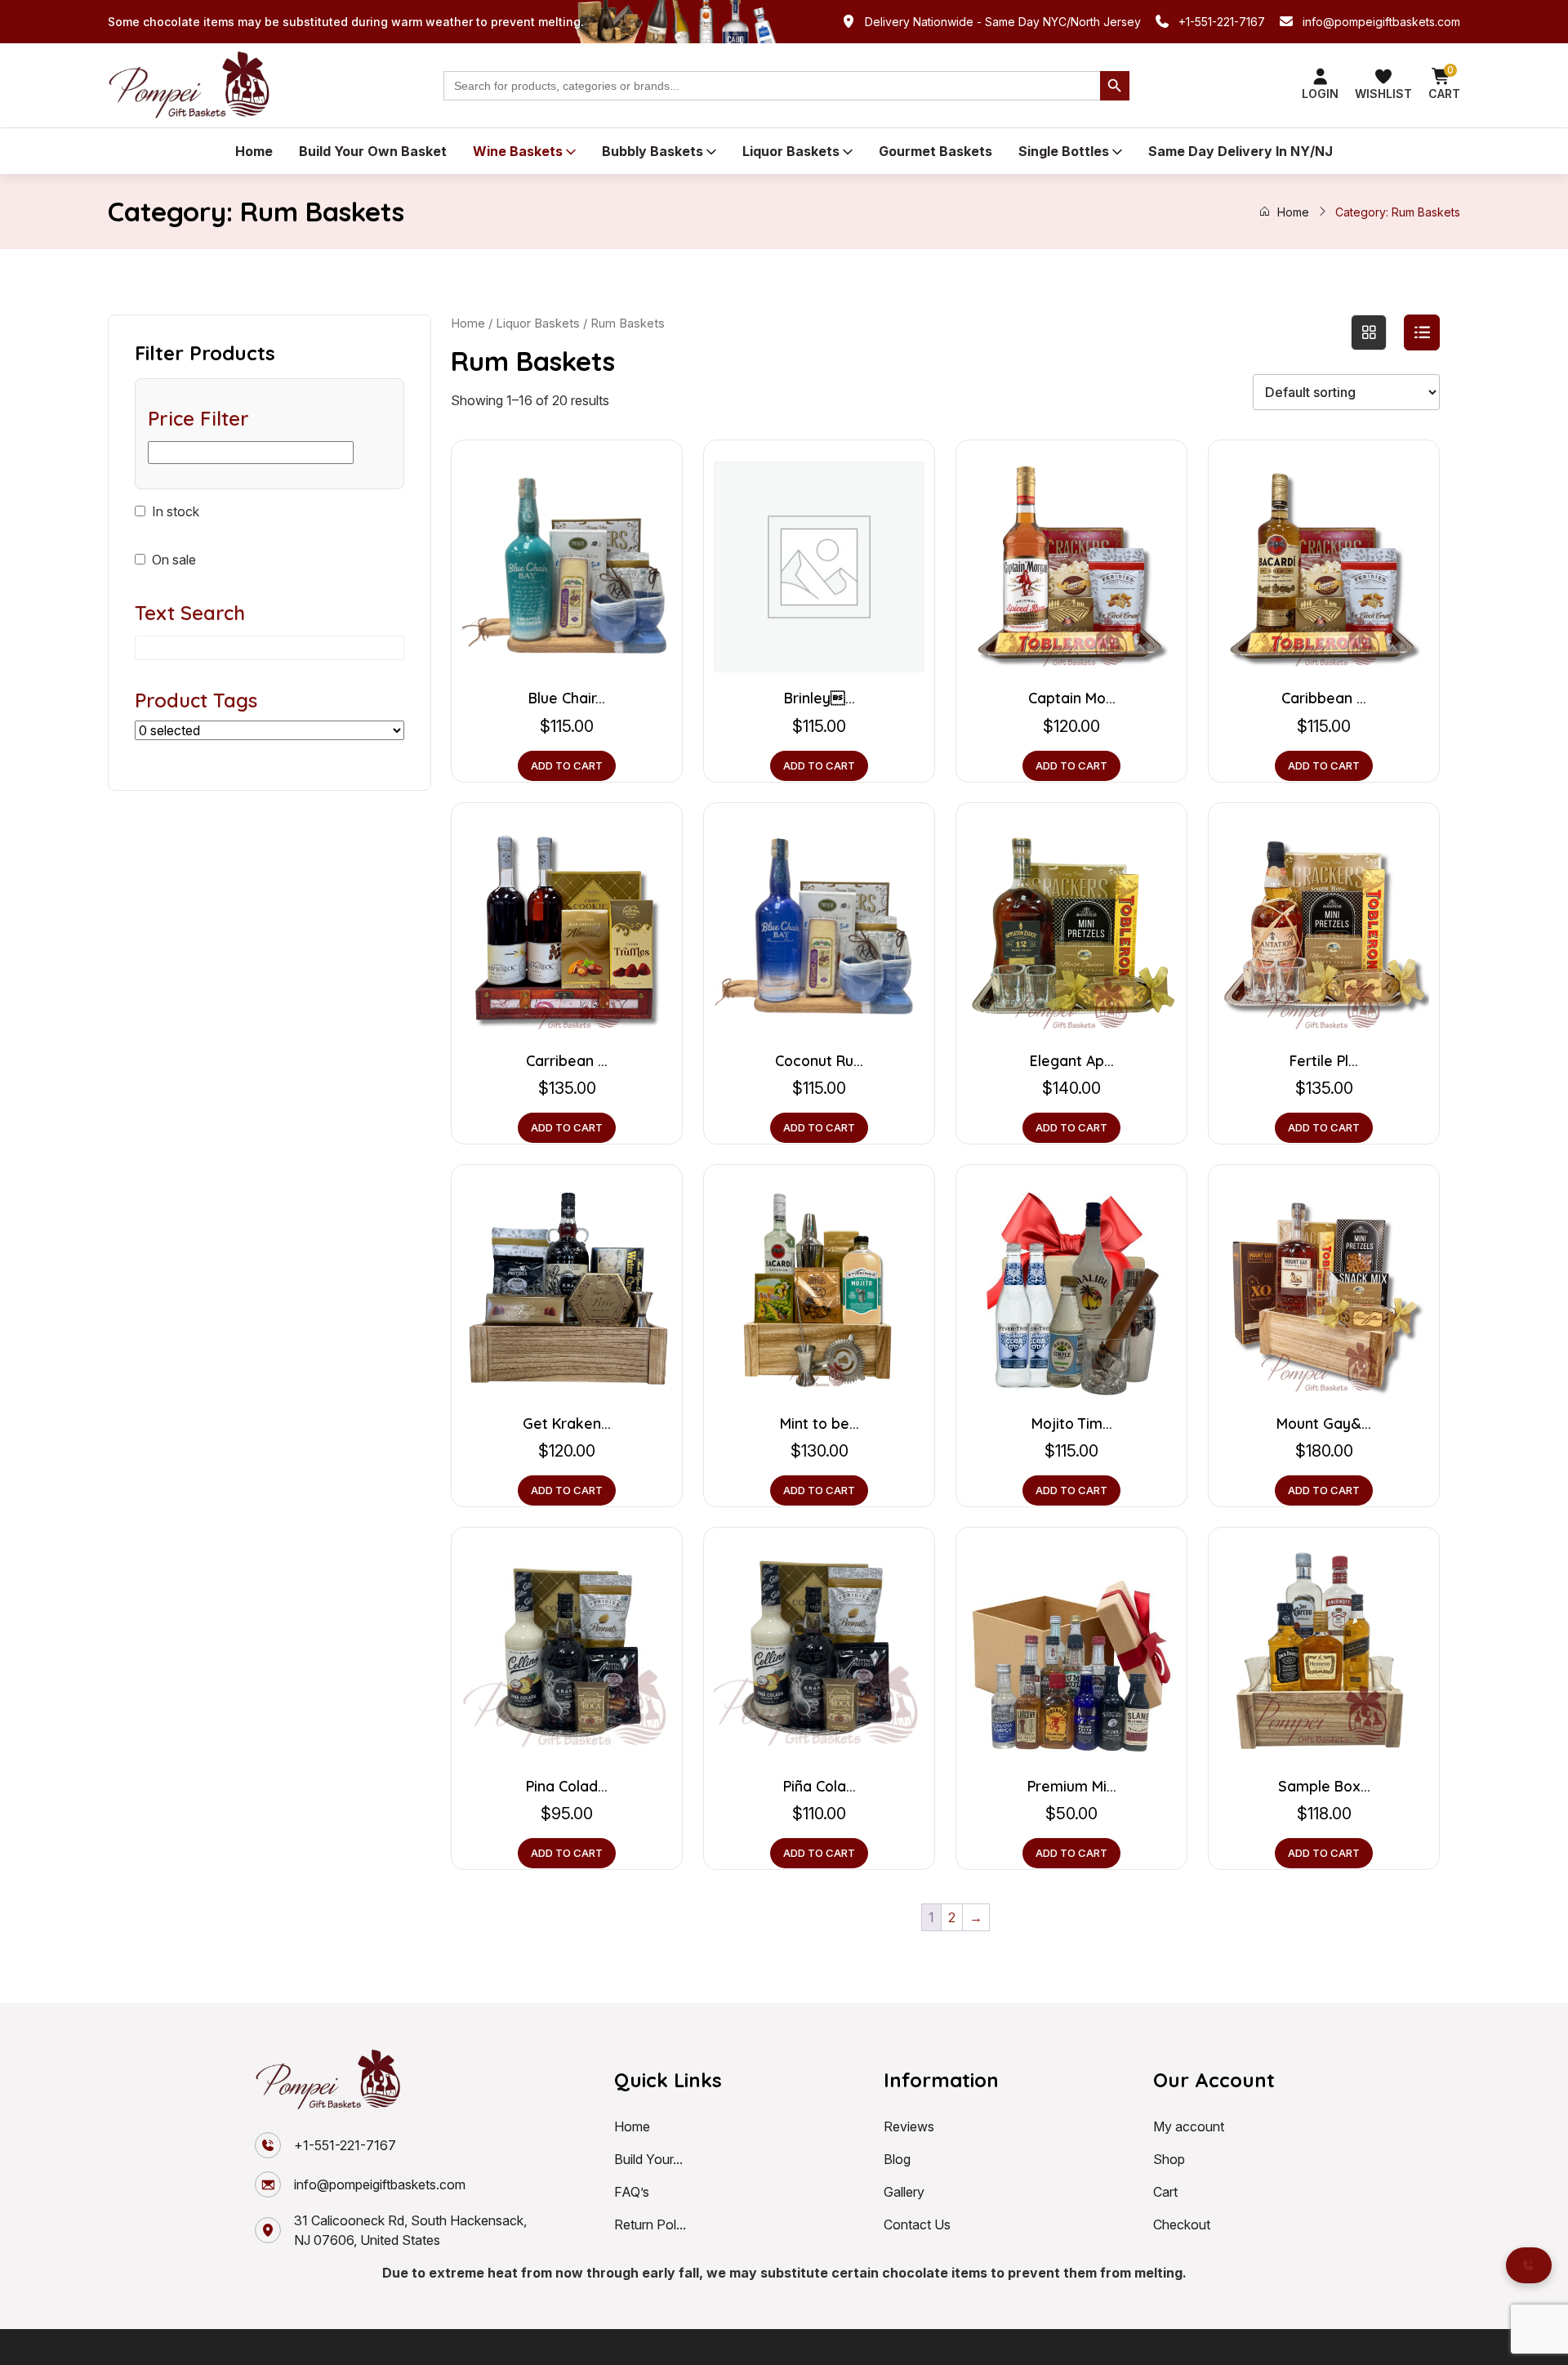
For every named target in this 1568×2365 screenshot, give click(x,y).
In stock (176, 511)
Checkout (1182, 2224)
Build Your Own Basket (373, 151)
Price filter (198, 418)
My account (1189, 2126)
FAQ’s (632, 2192)
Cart (1165, 2192)
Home (254, 151)
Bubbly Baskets (653, 151)
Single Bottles (1064, 151)
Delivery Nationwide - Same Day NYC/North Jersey (1003, 22)
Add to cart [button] (567, 765)
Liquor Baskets (791, 151)
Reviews (909, 2126)
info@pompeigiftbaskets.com (1381, 22)
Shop (1169, 2159)
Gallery (904, 2192)
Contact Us (917, 2224)
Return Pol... (650, 2224)
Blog (897, 2159)
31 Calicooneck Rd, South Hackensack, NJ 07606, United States (410, 2230)
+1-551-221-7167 (1222, 22)
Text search (190, 613)
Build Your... (648, 2159)
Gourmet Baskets (935, 151)
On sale (174, 560)
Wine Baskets (518, 151)
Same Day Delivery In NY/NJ (1241, 151)
